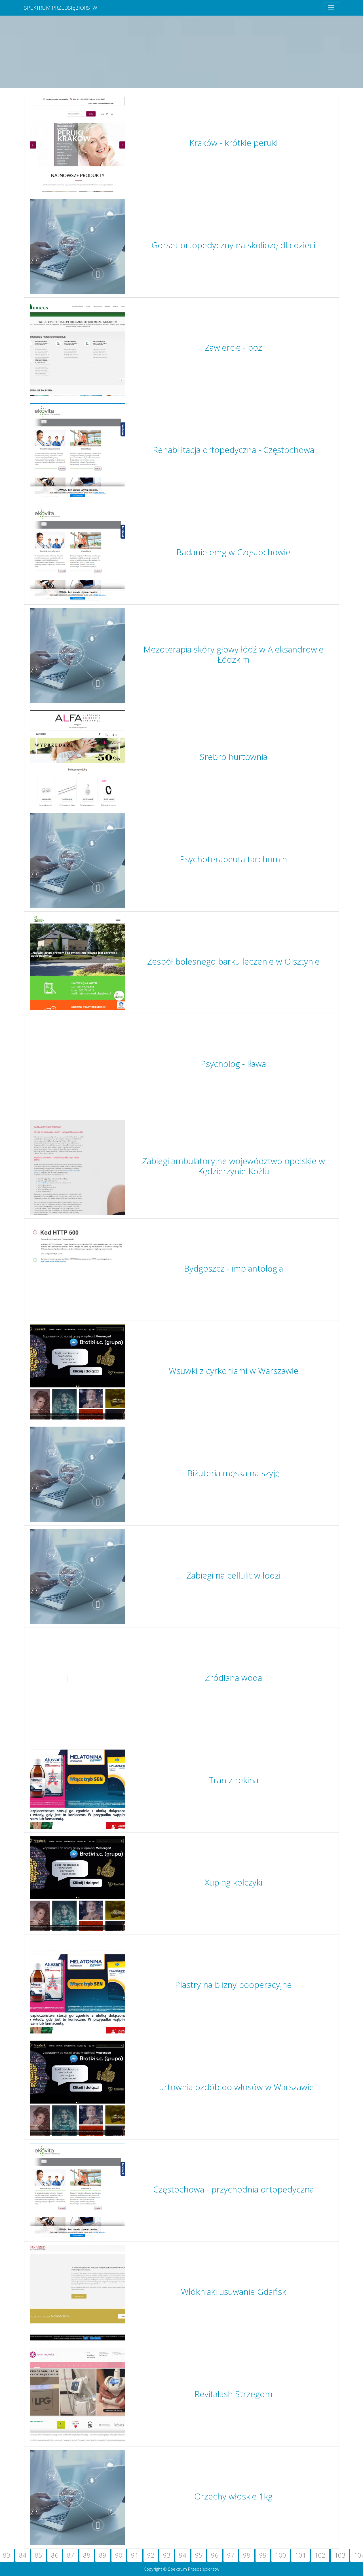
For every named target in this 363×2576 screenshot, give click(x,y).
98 (247, 2555)
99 (263, 2555)
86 (55, 2555)
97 (231, 2555)
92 (151, 2555)
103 (340, 2555)
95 (199, 2555)
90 (119, 2555)
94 (183, 2555)
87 (71, 2555)
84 (23, 2555)
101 (300, 2555)
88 (87, 2555)
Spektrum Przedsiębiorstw (61, 8)
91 (135, 2555)
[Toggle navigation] (331, 8)
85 (39, 2555)
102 (320, 2555)
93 (167, 2555)
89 (103, 2555)
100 (281, 2555)
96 (215, 2555)
